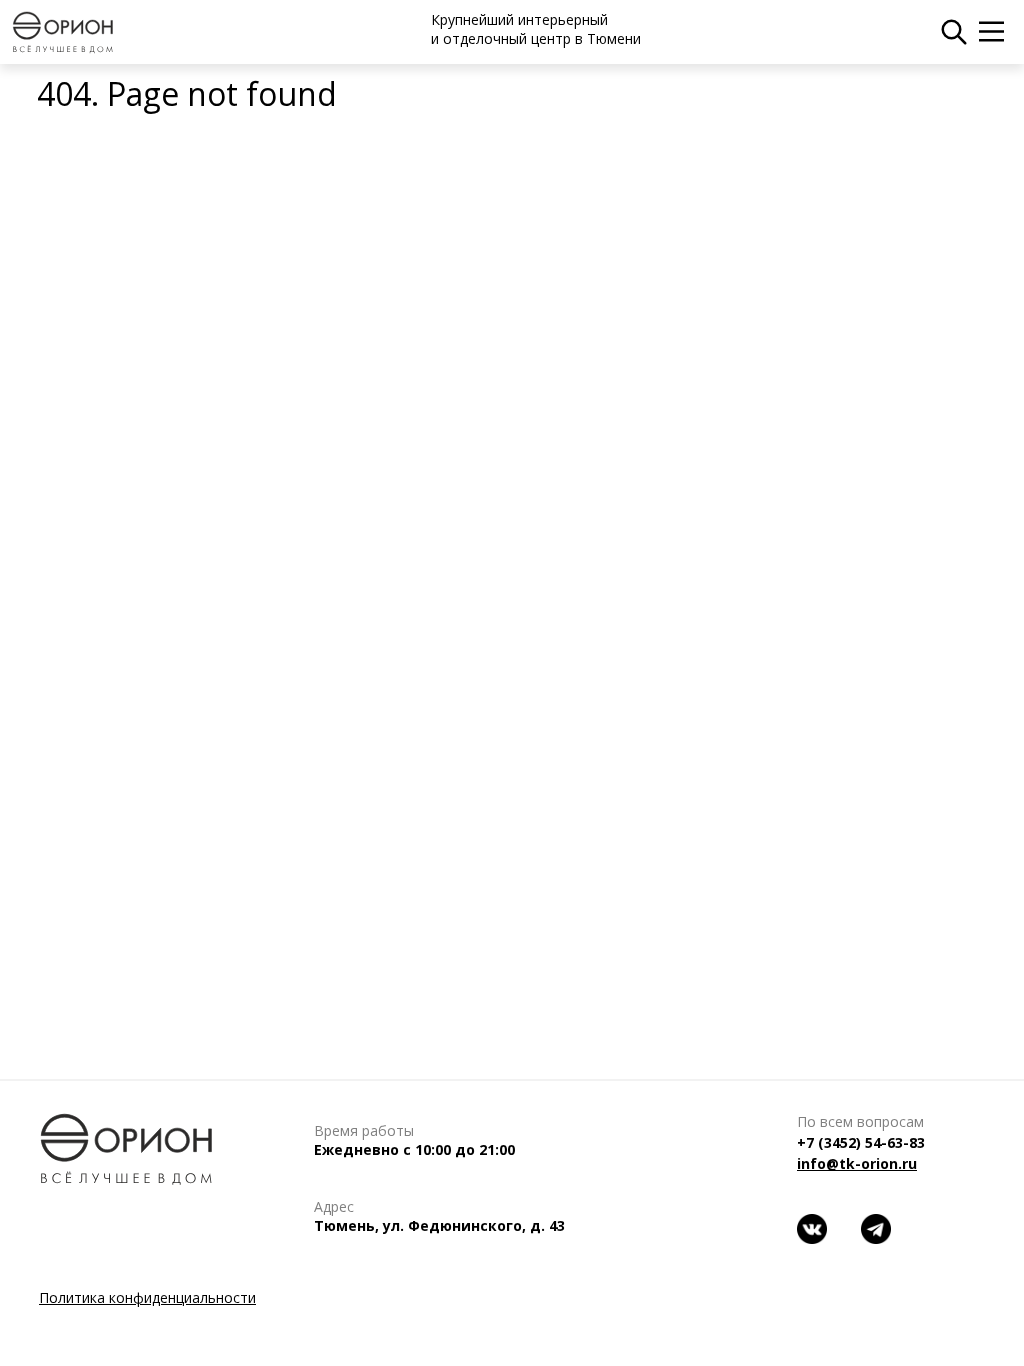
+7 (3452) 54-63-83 (861, 1142)
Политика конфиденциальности (147, 1297)
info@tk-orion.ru (857, 1163)
